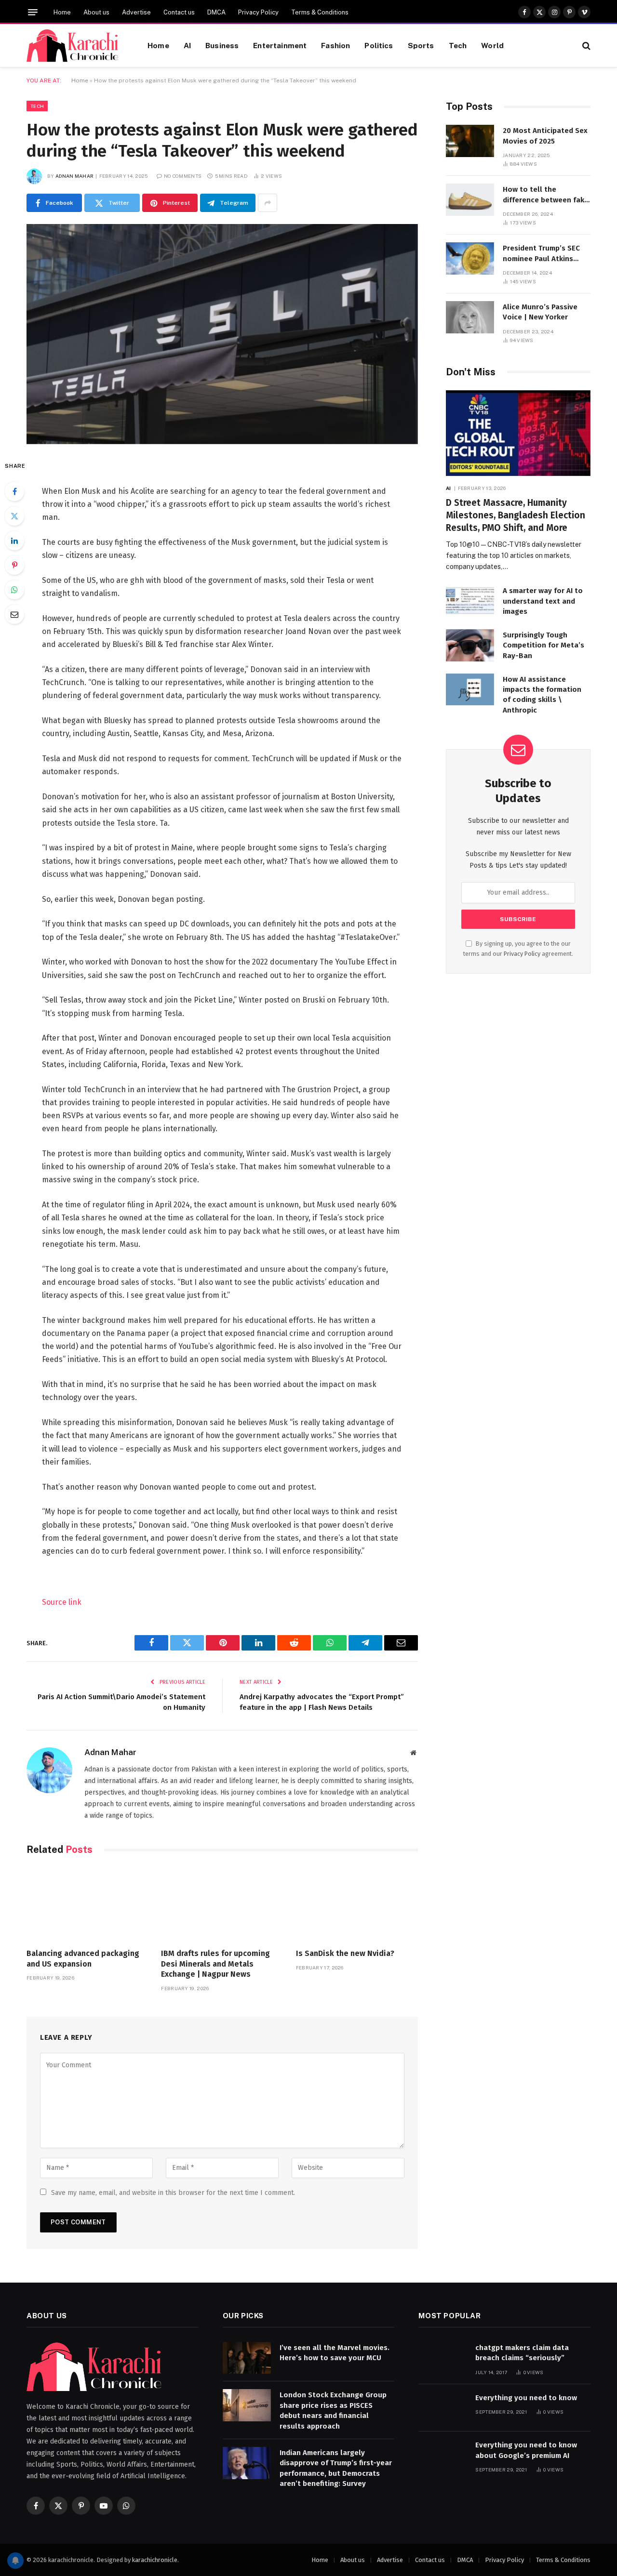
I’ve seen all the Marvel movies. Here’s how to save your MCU (335, 2353)
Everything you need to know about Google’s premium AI (526, 2450)
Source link (62, 1602)
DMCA (216, 12)
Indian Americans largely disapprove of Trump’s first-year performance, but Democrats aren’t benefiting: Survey (336, 2468)
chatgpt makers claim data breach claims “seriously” (522, 2353)
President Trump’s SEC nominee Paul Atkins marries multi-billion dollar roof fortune (541, 254)
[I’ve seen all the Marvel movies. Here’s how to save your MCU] (247, 2358)
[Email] (14, 614)
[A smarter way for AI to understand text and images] (470, 601)
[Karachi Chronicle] (75, 46)
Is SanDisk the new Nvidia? (345, 1953)
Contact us (179, 12)
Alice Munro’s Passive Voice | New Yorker (540, 312)
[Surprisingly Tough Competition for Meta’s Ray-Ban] (470, 645)
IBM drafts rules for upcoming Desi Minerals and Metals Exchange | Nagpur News (215, 1964)
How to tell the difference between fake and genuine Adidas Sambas (546, 195)
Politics (379, 45)
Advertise (136, 12)
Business (222, 45)
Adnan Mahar (74, 176)
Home (62, 12)
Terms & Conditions (320, 12)
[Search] (585, 46)
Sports (421, 45)
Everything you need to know (526, 2398)
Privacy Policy (258, 12)
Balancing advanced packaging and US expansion (83, 1959)
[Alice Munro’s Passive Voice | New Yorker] (470, 317)
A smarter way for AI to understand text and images (543, 601)
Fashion (335, 45)
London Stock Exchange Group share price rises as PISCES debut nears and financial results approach (333, 2410)
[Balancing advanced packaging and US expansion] (87, 1904)
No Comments (183, 176)
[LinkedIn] (14, 541)
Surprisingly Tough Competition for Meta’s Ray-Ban (543, 645)
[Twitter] (14, 516)
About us (96, 12)
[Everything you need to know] (443, 2408)
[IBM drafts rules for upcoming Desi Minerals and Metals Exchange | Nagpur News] (222, 1904)
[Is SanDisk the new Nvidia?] (357, 1904)
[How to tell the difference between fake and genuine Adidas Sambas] (470, 200)
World (492, 45)
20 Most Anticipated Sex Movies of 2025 (545, 136)
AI (187, 45)
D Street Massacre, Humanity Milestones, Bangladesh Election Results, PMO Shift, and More (516, 515)
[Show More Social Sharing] (268, 203)
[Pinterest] (14, 565)
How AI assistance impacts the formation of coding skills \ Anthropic (542, 695)
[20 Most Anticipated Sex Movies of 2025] (470, 141)
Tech (458, 45)
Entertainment (280, 45)
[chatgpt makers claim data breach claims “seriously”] (443, 2358)
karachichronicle (155, 2560)
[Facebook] (14, 491)
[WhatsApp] (14, 590)
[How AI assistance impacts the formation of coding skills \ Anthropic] (470, 690)
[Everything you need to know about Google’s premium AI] (443, 2455)
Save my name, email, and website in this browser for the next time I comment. (173, 2193)
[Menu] (33, 12)
